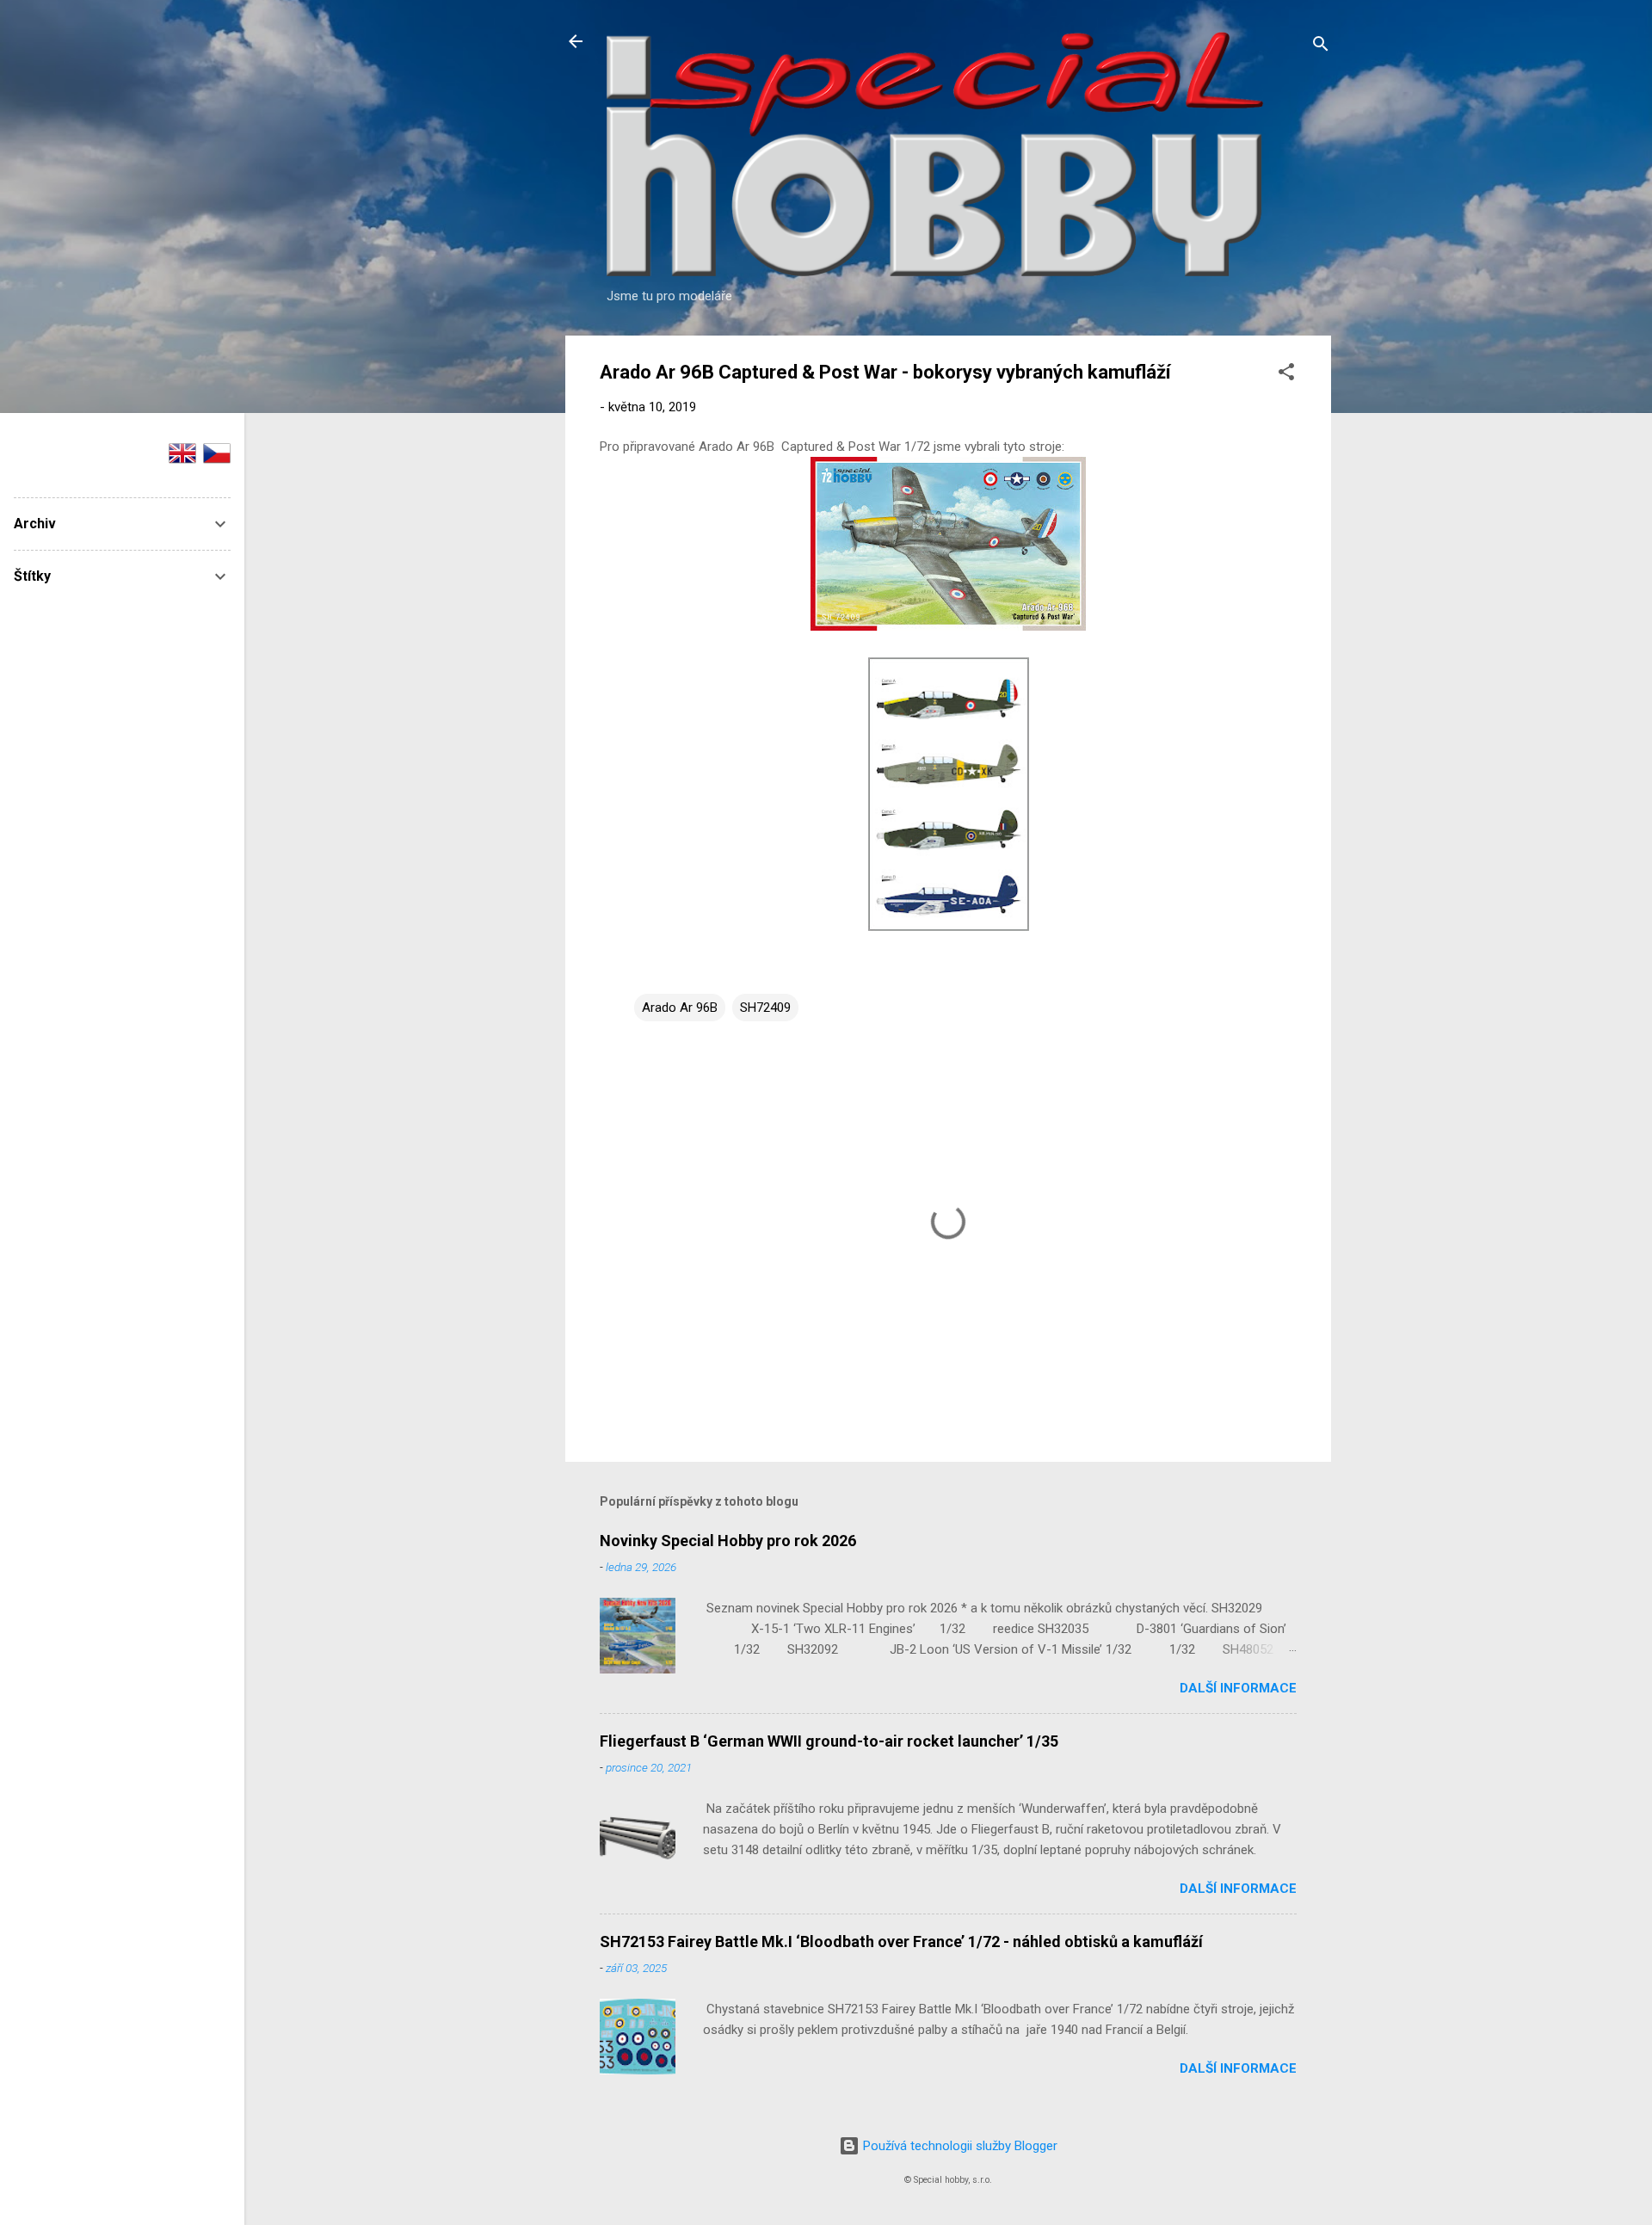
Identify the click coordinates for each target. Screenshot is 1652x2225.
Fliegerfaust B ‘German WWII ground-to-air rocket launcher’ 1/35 (829, 1741)
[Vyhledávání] (1321, 47)
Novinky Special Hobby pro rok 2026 (728, 1541)
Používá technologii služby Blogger (959, 2146)
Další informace (1238, 1688)
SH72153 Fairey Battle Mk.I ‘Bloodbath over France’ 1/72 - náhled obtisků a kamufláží (901, 1941)
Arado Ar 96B (680, 1008)
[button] (1286, 375)
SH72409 (765, 1008)
